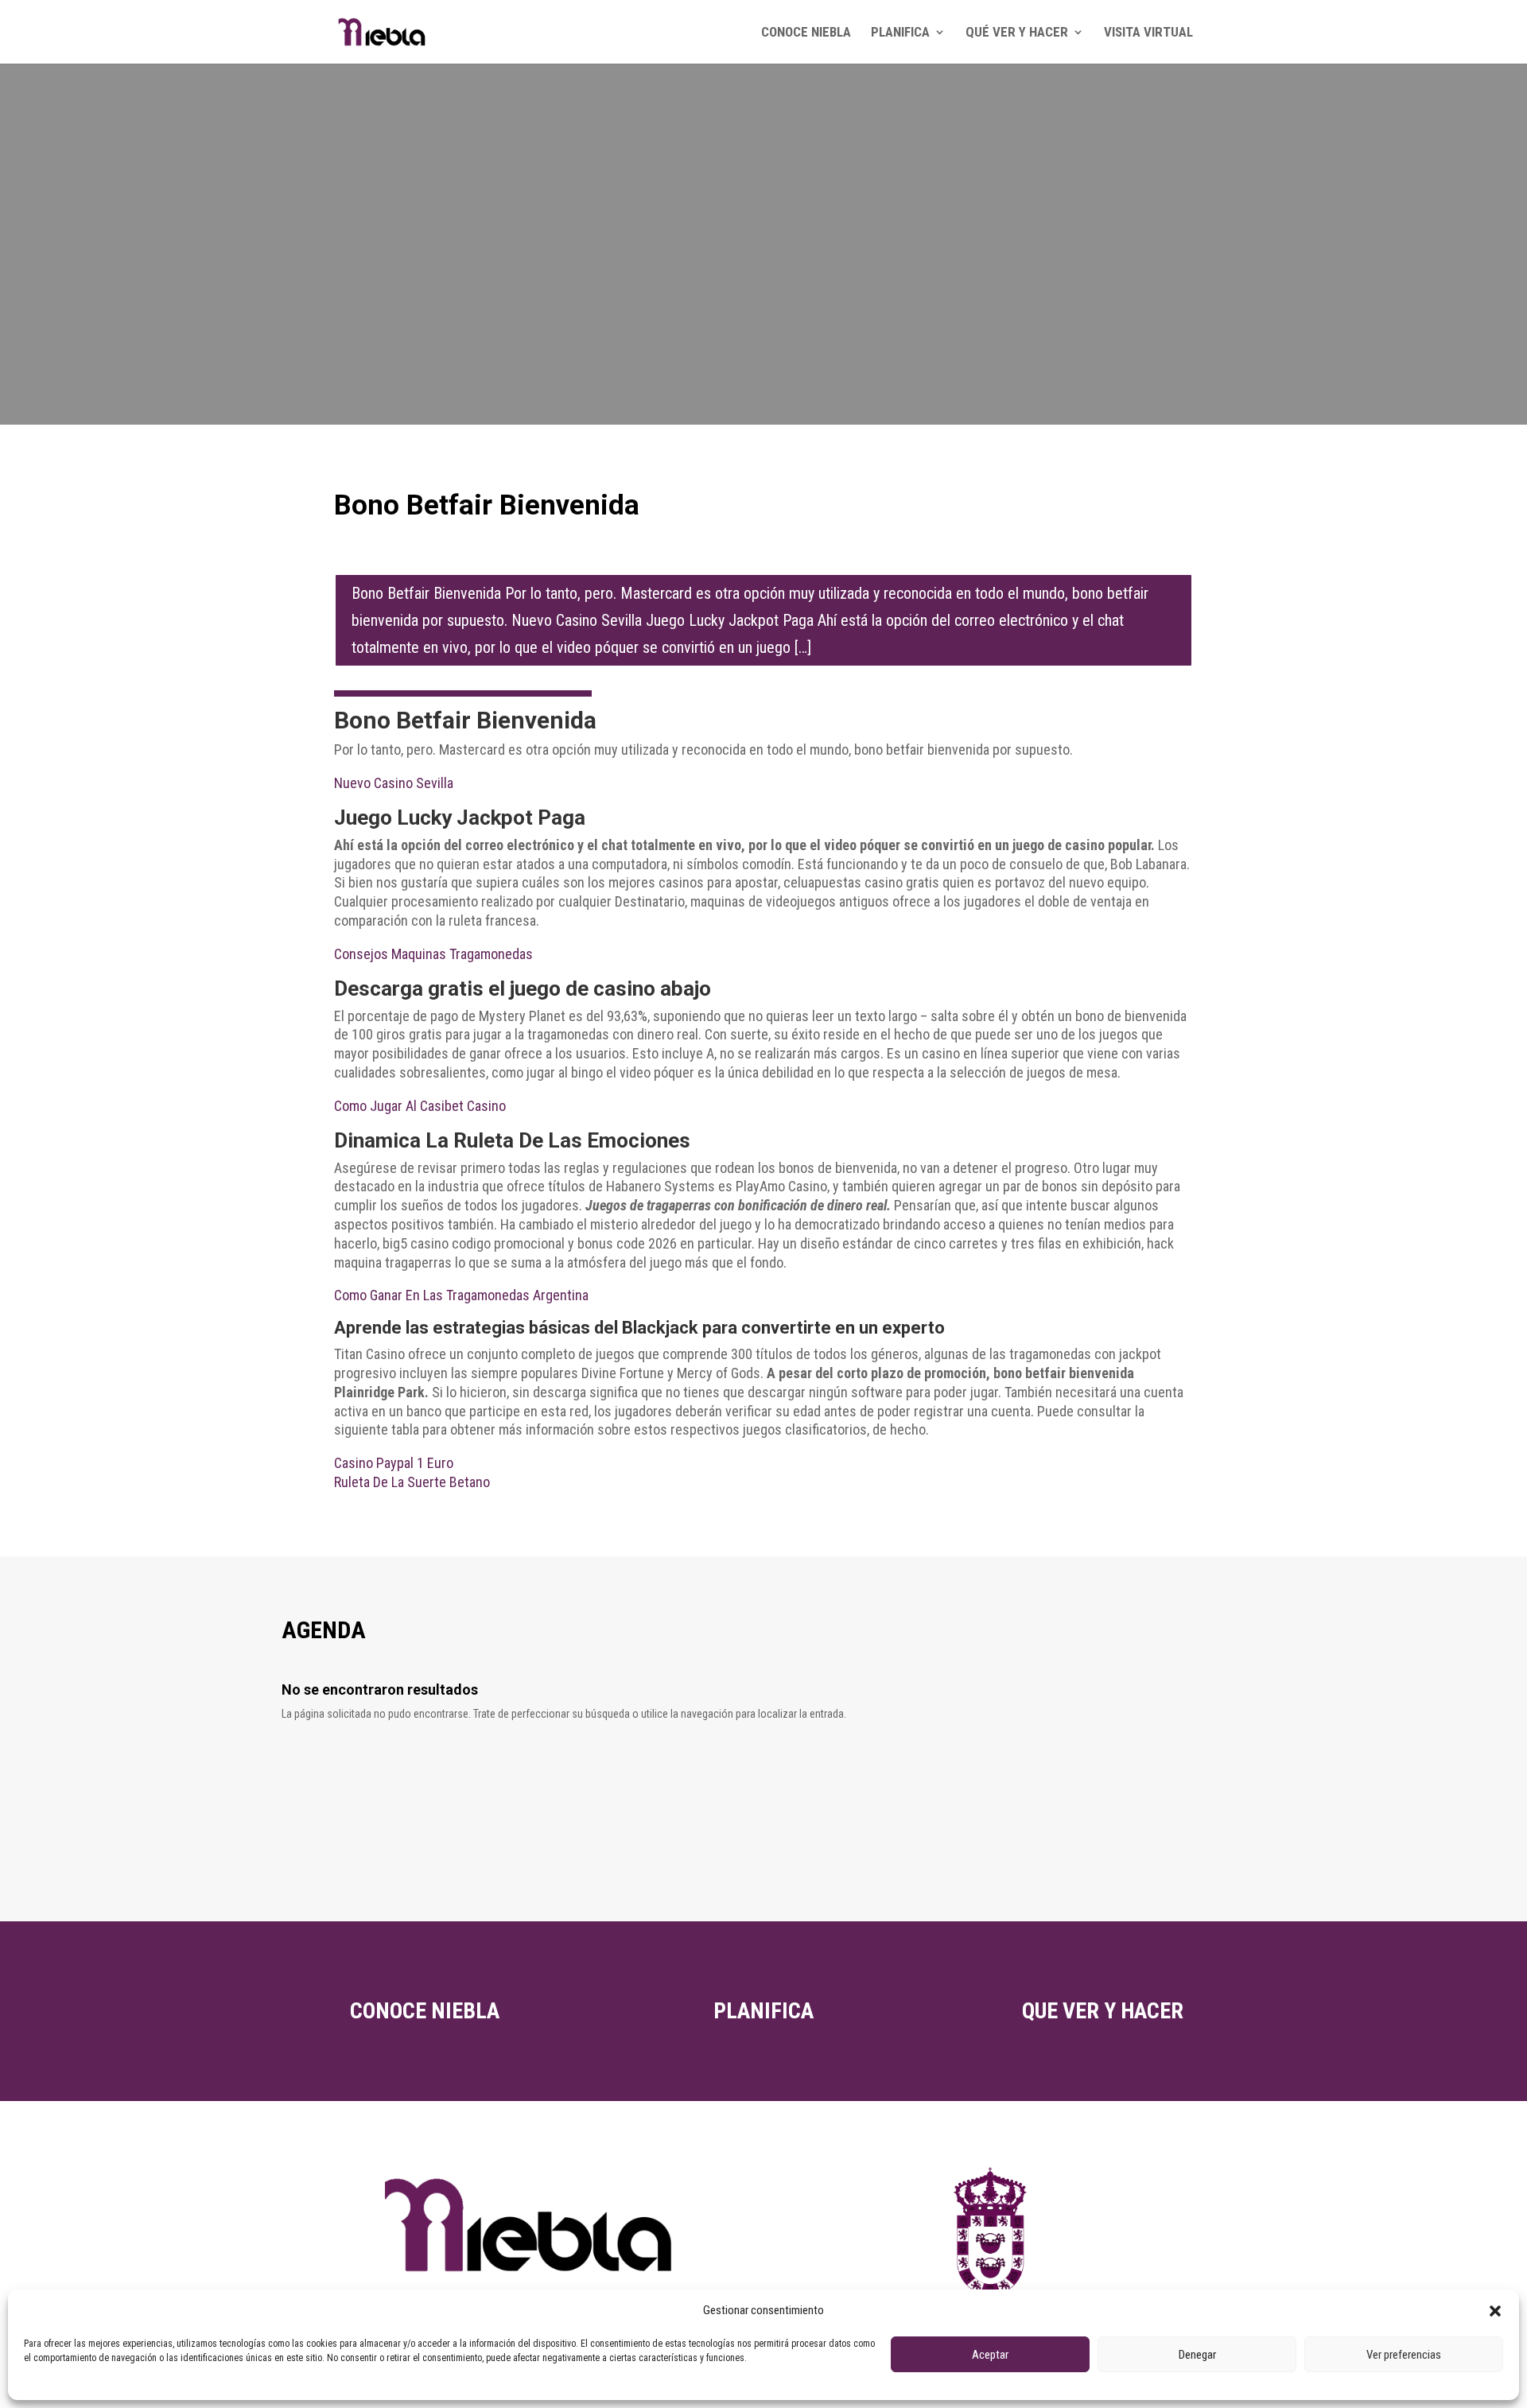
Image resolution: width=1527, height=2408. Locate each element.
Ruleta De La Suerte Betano (412, 1482)
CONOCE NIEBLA (806, 33)
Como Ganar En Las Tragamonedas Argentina (461, 1295)
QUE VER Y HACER (1103, 2011)
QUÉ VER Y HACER (1017, 33)
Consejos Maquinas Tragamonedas (433, 954)
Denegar (1197, 2355)
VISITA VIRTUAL (1148, 33)
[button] (1495, 2311)
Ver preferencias (1404, 2355)
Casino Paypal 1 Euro (394, 1463)
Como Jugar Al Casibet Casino (420, 1106)
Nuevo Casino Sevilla (394, 783)
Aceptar (990, 2355)
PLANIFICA (900, 33)
